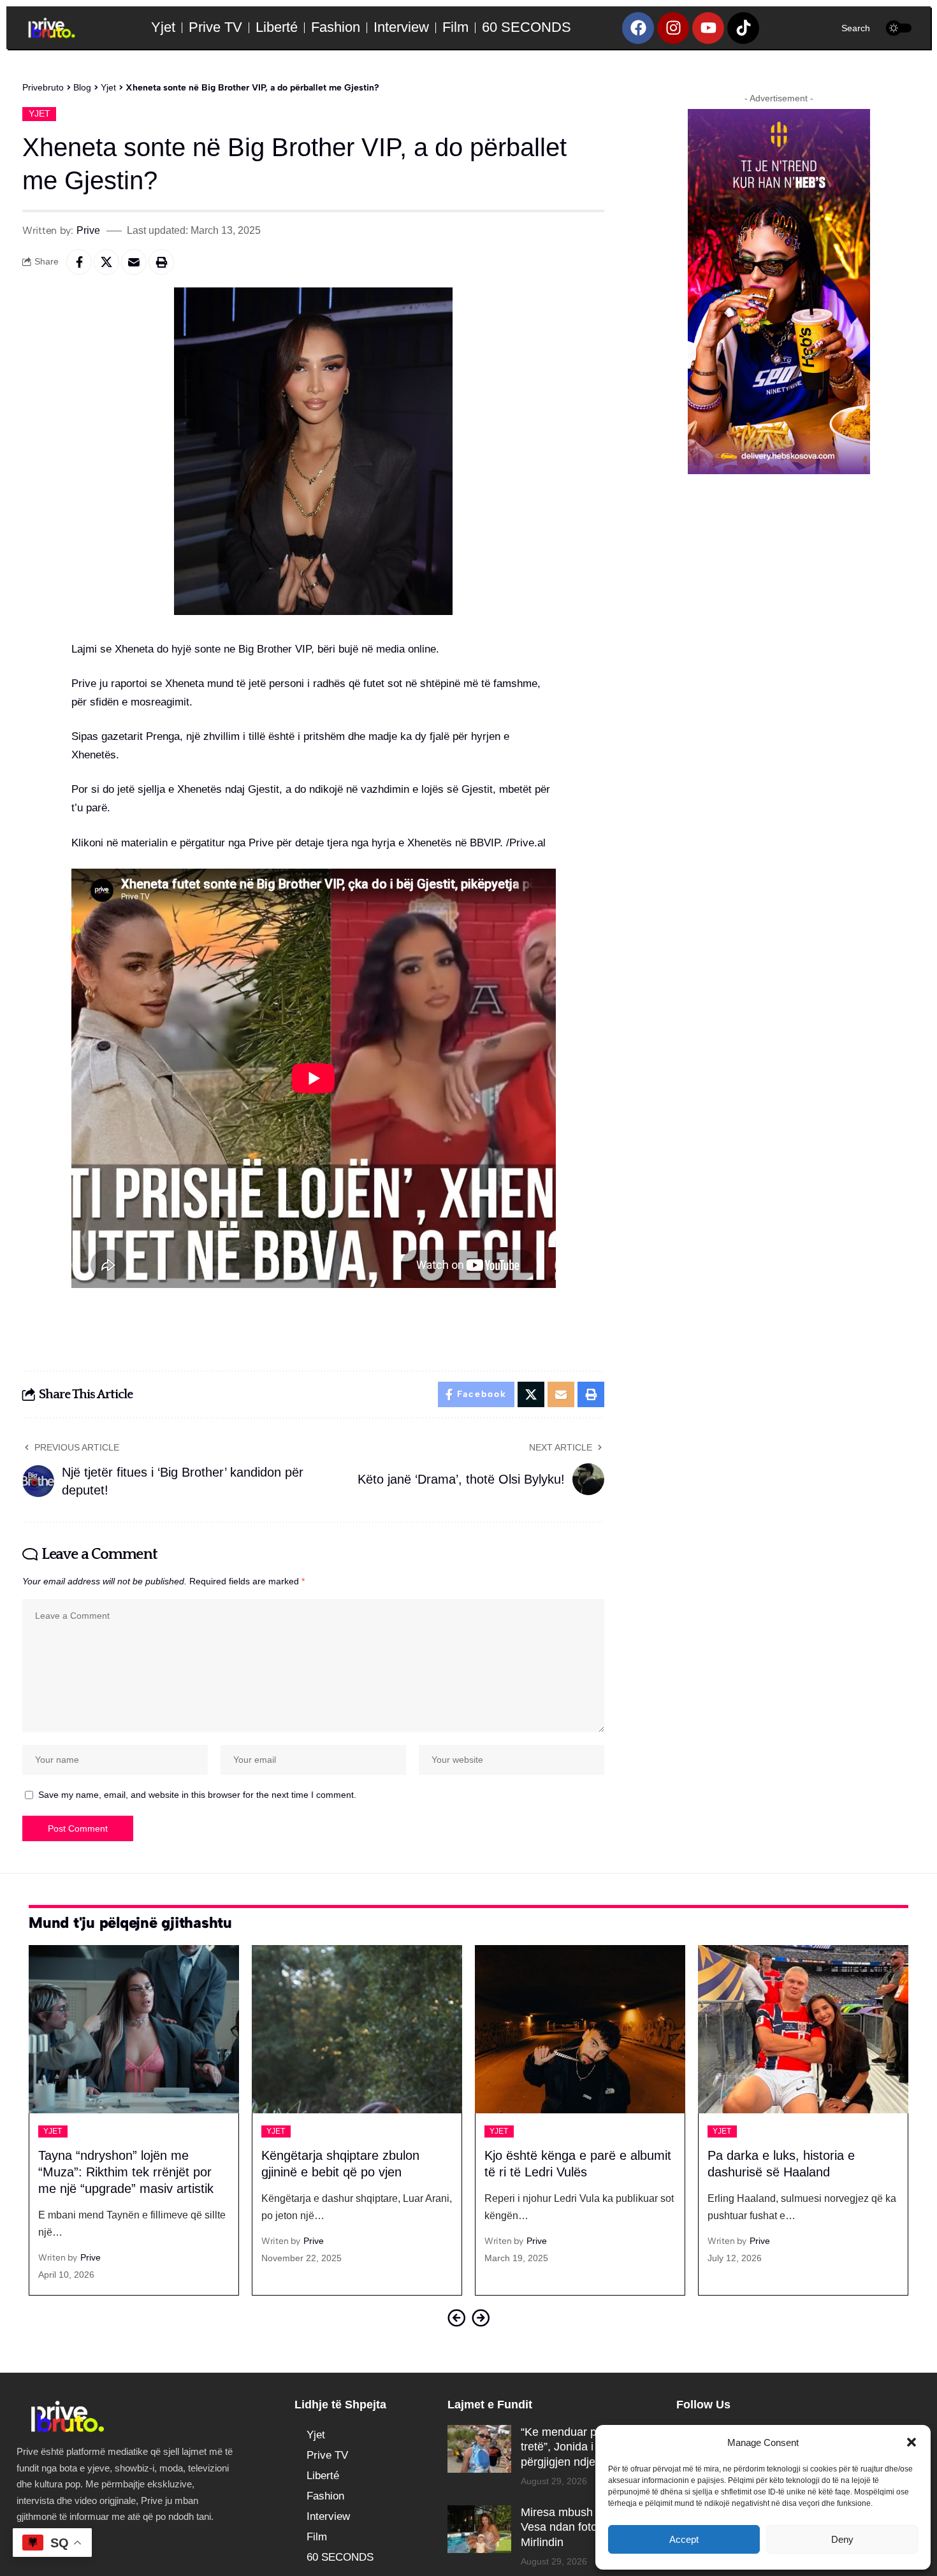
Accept (684, 2539)
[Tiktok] (743, 28)
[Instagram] (673, 28)
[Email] (134, 262)
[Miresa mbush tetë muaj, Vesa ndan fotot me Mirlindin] (479, 2529)
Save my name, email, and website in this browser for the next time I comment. (197, 1795)
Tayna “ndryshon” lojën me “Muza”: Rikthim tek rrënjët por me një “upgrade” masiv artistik (126, 2172)
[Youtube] (708, 28)
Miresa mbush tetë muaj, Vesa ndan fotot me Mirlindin (584, 2527)
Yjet (40, 114)
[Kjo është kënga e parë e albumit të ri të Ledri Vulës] (580, 2029)
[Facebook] (638, 28)
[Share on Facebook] (79, 262)
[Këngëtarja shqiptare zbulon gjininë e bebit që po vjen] (357, 2029)
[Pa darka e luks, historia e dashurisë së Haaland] (803, 2029)
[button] (912, 2442)
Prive (88, 230)
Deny (842, 2539)
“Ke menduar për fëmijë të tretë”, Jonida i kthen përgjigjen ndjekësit (587, 2447)
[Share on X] (106, 262)
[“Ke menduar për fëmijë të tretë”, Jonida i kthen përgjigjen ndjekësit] (479, 2449)
